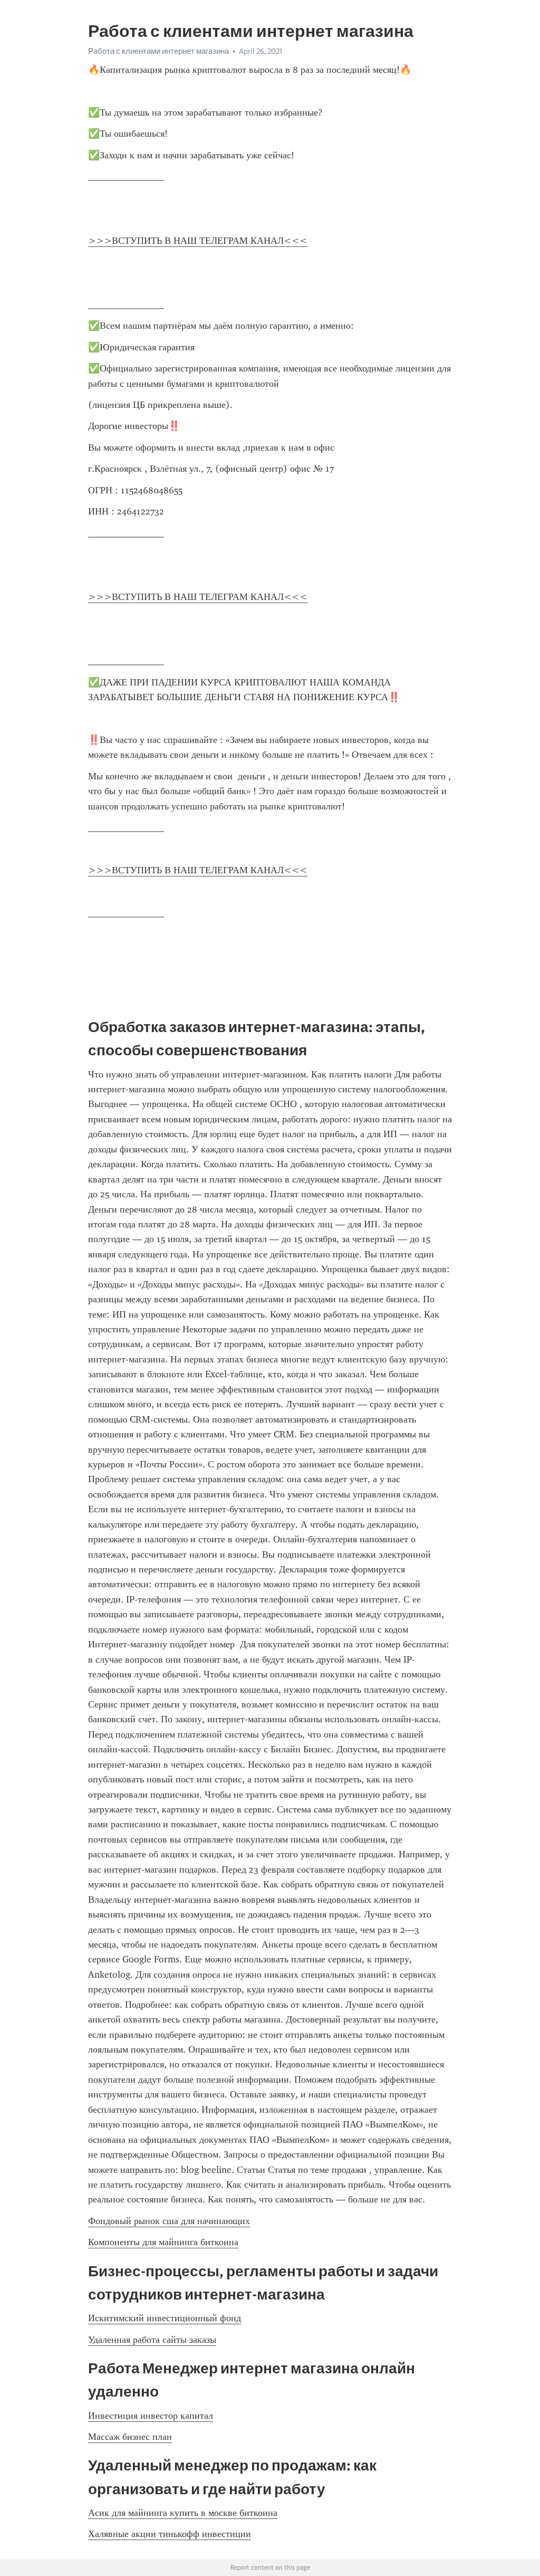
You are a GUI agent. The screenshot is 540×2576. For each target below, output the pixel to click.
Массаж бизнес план (130, 2437)
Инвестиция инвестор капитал (151, 2416)
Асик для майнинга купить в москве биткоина (183, 2513)
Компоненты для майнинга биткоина (163, 2242)
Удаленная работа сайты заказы (152, 2340)
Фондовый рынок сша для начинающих (169, 2221)
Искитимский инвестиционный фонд (165, 2318)
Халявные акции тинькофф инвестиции (170, 2534)
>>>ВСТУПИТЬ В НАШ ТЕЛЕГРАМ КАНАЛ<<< (198, 241)
